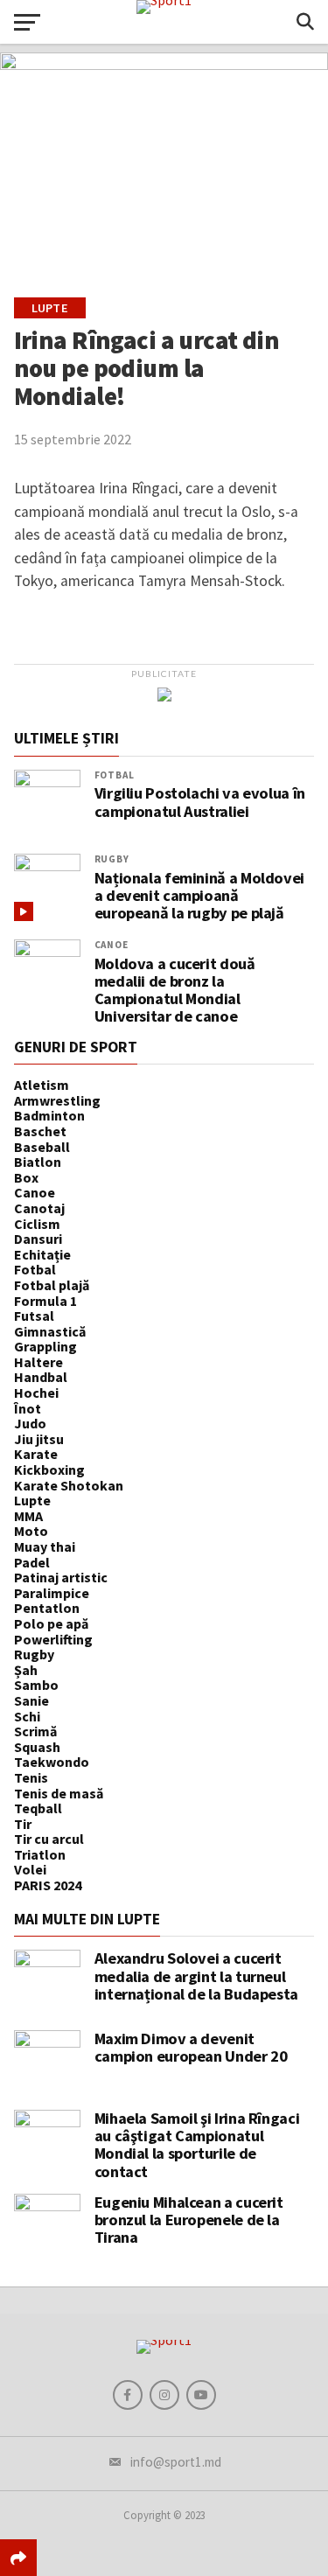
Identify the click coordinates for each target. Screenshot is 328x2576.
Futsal (34, 1316)
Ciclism (37, 1224)
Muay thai (45, 1546)
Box (26, 1177)
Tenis (31, 1777)
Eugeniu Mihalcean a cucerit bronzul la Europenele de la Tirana (189, 2220)
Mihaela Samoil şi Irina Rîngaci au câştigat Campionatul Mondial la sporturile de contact (197, 2145)
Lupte (32, 1500)
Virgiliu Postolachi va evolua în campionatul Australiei (200, 802)
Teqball (38, 1808)
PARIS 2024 (48, 1885)
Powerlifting (53, 1639)
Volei (30, 1869)
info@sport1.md (176, 2462)
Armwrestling (57, 1100)
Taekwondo (52, 1762)
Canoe (112, 945)
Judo (30, 1423)
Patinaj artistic (61, 1577)
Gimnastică (50, 1331)
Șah (26, 1670)
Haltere (38, 1362)
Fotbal (115, 775)
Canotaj (39, 1208)
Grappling (45, 1346)
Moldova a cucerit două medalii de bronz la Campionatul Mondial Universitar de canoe (175, 991)
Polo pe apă (51, 1623)
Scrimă (35, 1731)
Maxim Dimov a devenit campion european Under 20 (191, 2047)
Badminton (49, 1115)
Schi (27, 1716)
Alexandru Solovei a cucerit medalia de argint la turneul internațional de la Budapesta (196, 1976)
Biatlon (38, 1162)
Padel (32, 1562)
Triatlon (40, 1854)
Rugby (112, 859)
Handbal (41, 1377)
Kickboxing (49, 1470)
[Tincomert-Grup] (164, 696)
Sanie (31, 1700)
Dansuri (38, 1239)
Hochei (36, 1393)
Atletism (42, 1085)
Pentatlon (47, 1608)
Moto (31, 1531)
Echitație (42, 1254)
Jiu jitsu (39, 1439)
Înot (28, 1408)
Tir (23, 1824)
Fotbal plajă (52, 1285)
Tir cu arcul (49, 1839)
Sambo (36, 1685)
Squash (37, 1747)
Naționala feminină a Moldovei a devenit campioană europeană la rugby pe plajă (199, 896)
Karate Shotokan (69, 1485)
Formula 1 (45, 1301)
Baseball (42, 1147)
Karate (36, 1454)
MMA (28, 1516)
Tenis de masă (59, 1793)
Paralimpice (52, 1593)
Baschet (40, 1131)
